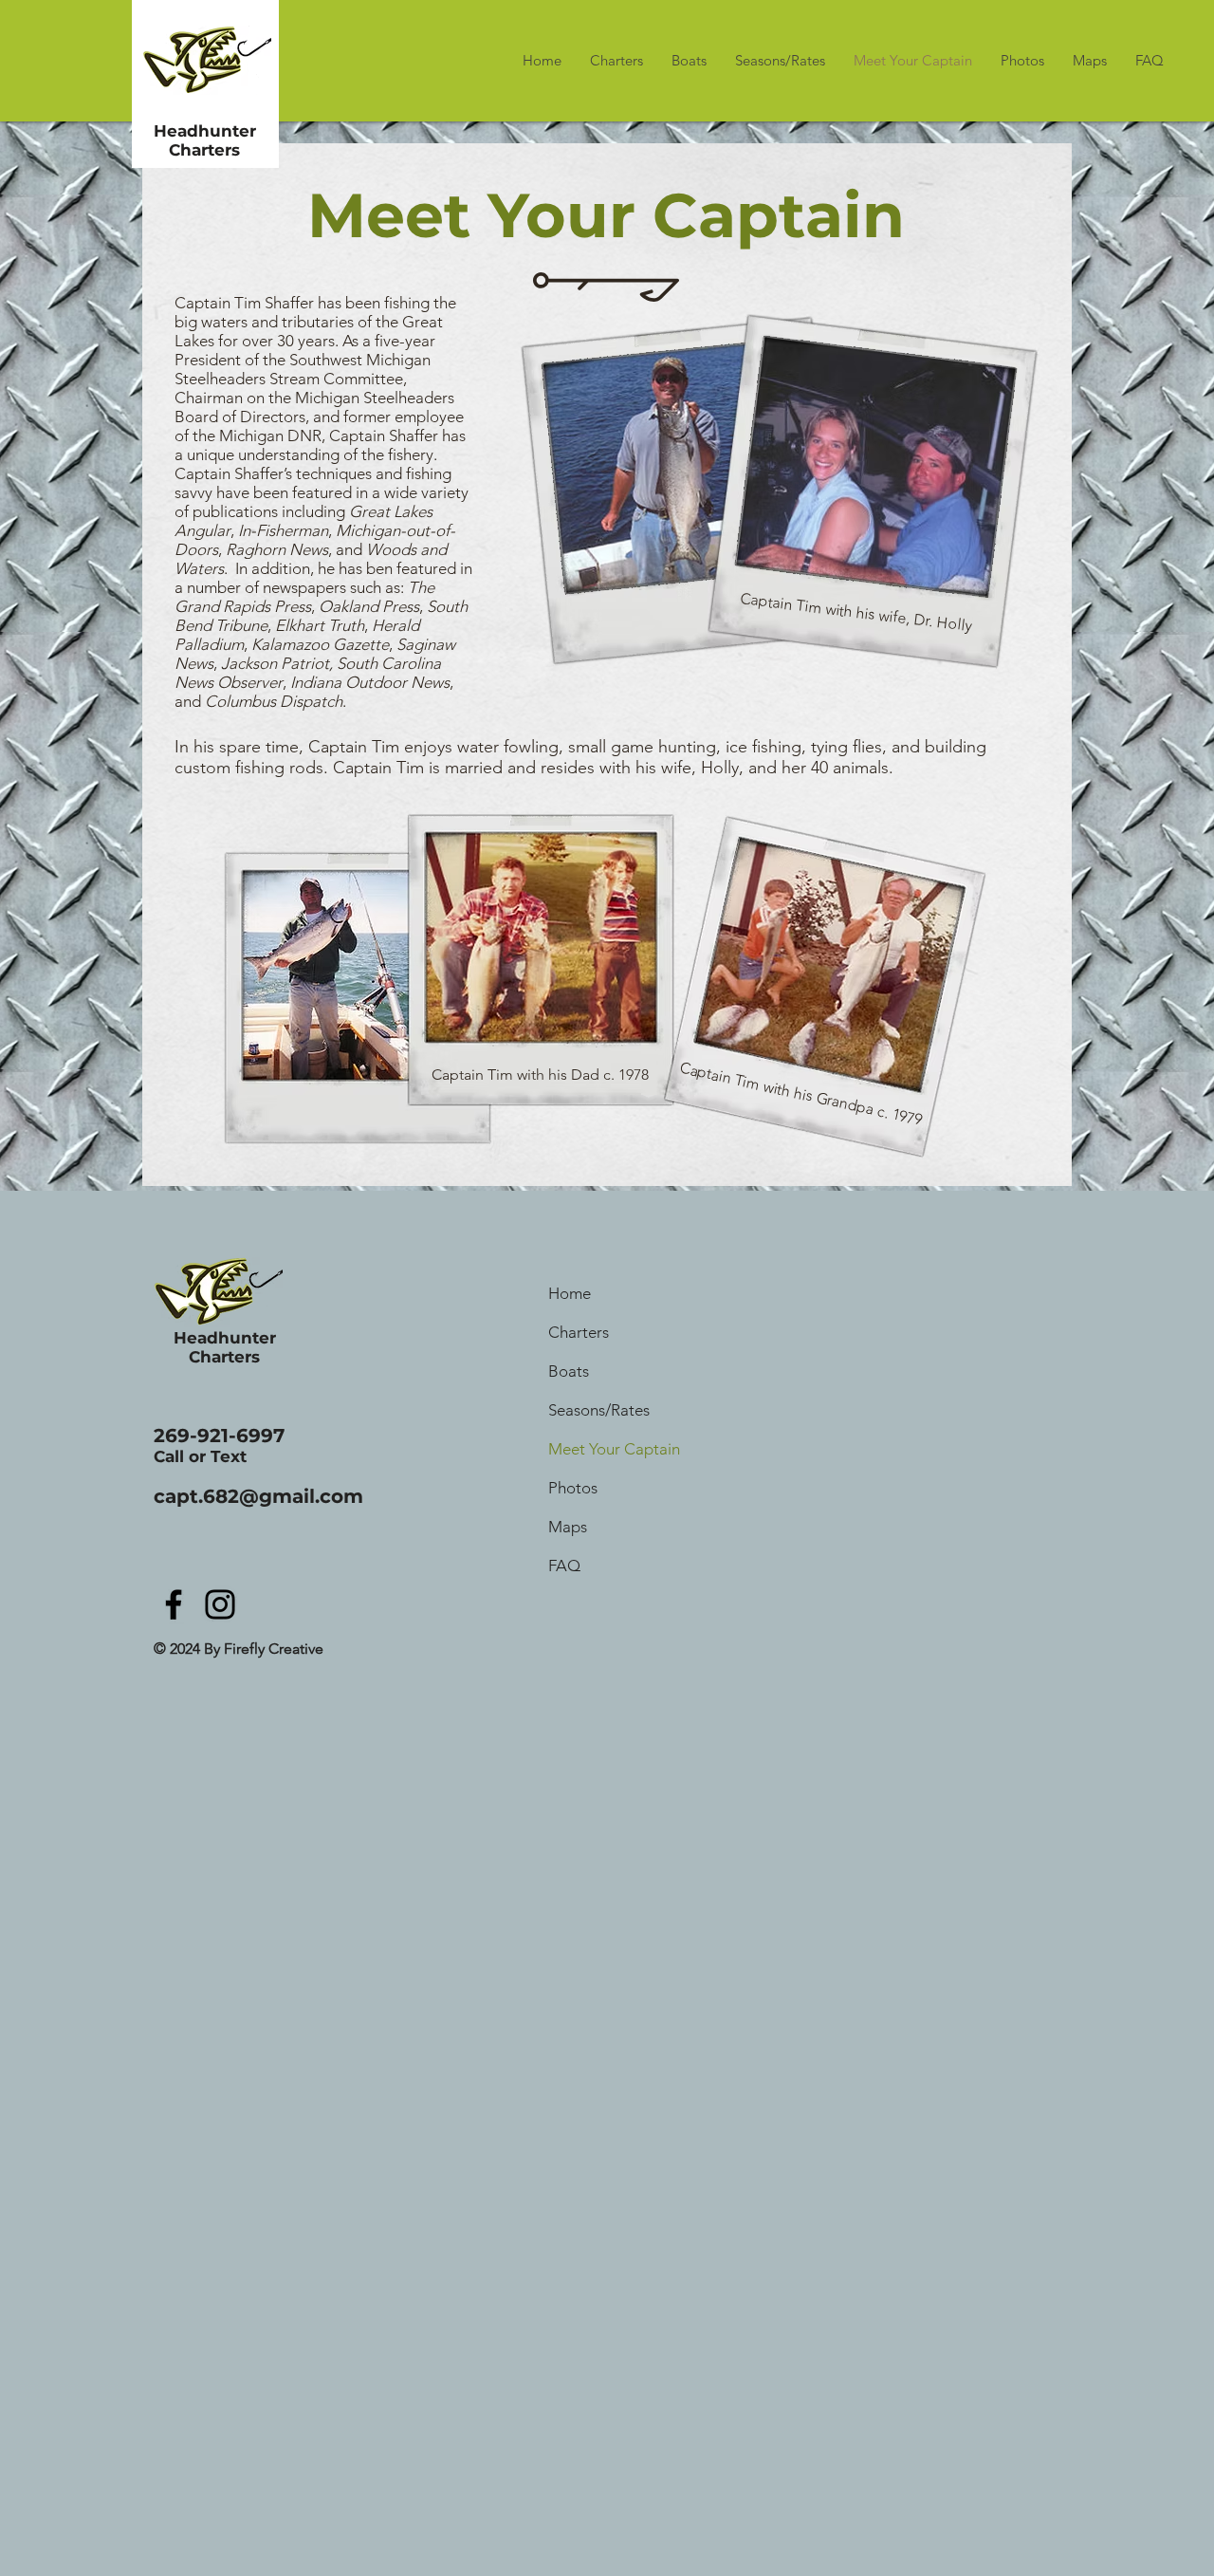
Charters (579, 1332)
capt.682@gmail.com (258, 1496)
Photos (573, 1488)
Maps (568, 1527)
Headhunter (205, 131)
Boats (569, 1371)
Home (570, 1293)
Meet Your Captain (614, 1449)
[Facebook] (174, 1604)
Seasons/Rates (599, 1410)
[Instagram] (220, 1604)
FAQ (564, 1566)
